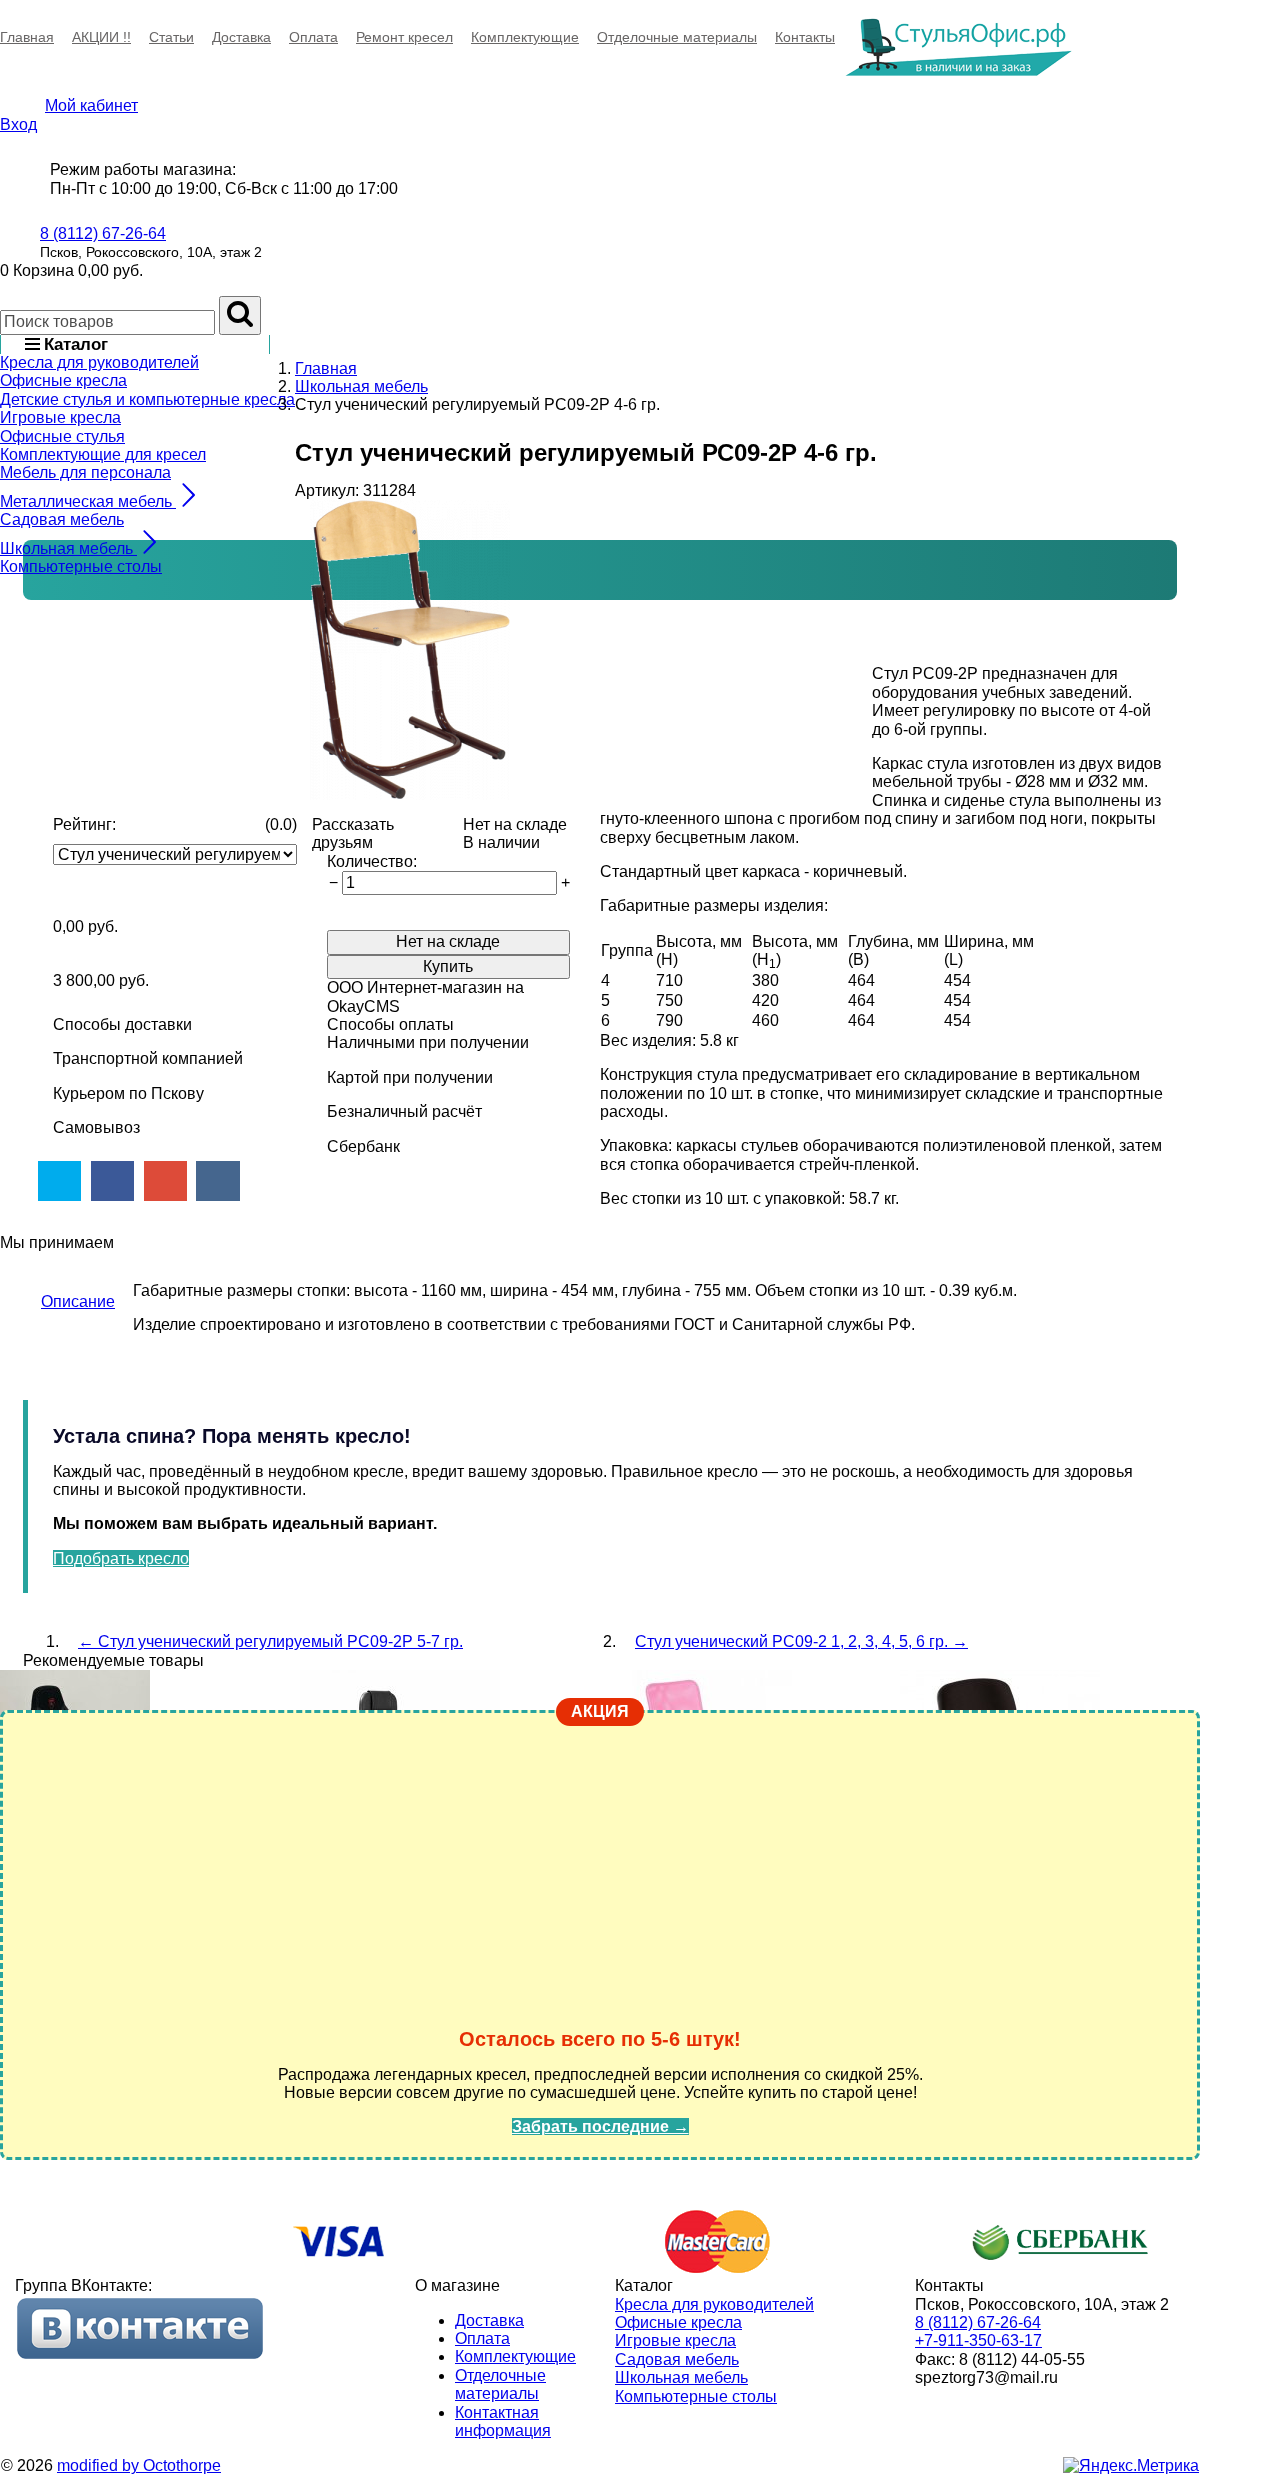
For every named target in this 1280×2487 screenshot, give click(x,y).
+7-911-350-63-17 (978, 2340)
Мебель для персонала (85, 472)
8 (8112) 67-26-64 (103, 233)
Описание (78, 1301)
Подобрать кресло (121, 1558)
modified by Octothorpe (139, 2465)
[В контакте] (140, 2355)
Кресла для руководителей (99, 362)
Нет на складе (448, 941)
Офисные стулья (62, 436)
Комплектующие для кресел (103, 454)
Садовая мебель (62, 519)
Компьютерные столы (81, 566)
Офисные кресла (63, 380)
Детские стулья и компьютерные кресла (147, 399)
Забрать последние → (600, 2126)
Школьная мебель (681, 2377)
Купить (448, 966)
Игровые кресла (60, 417)
